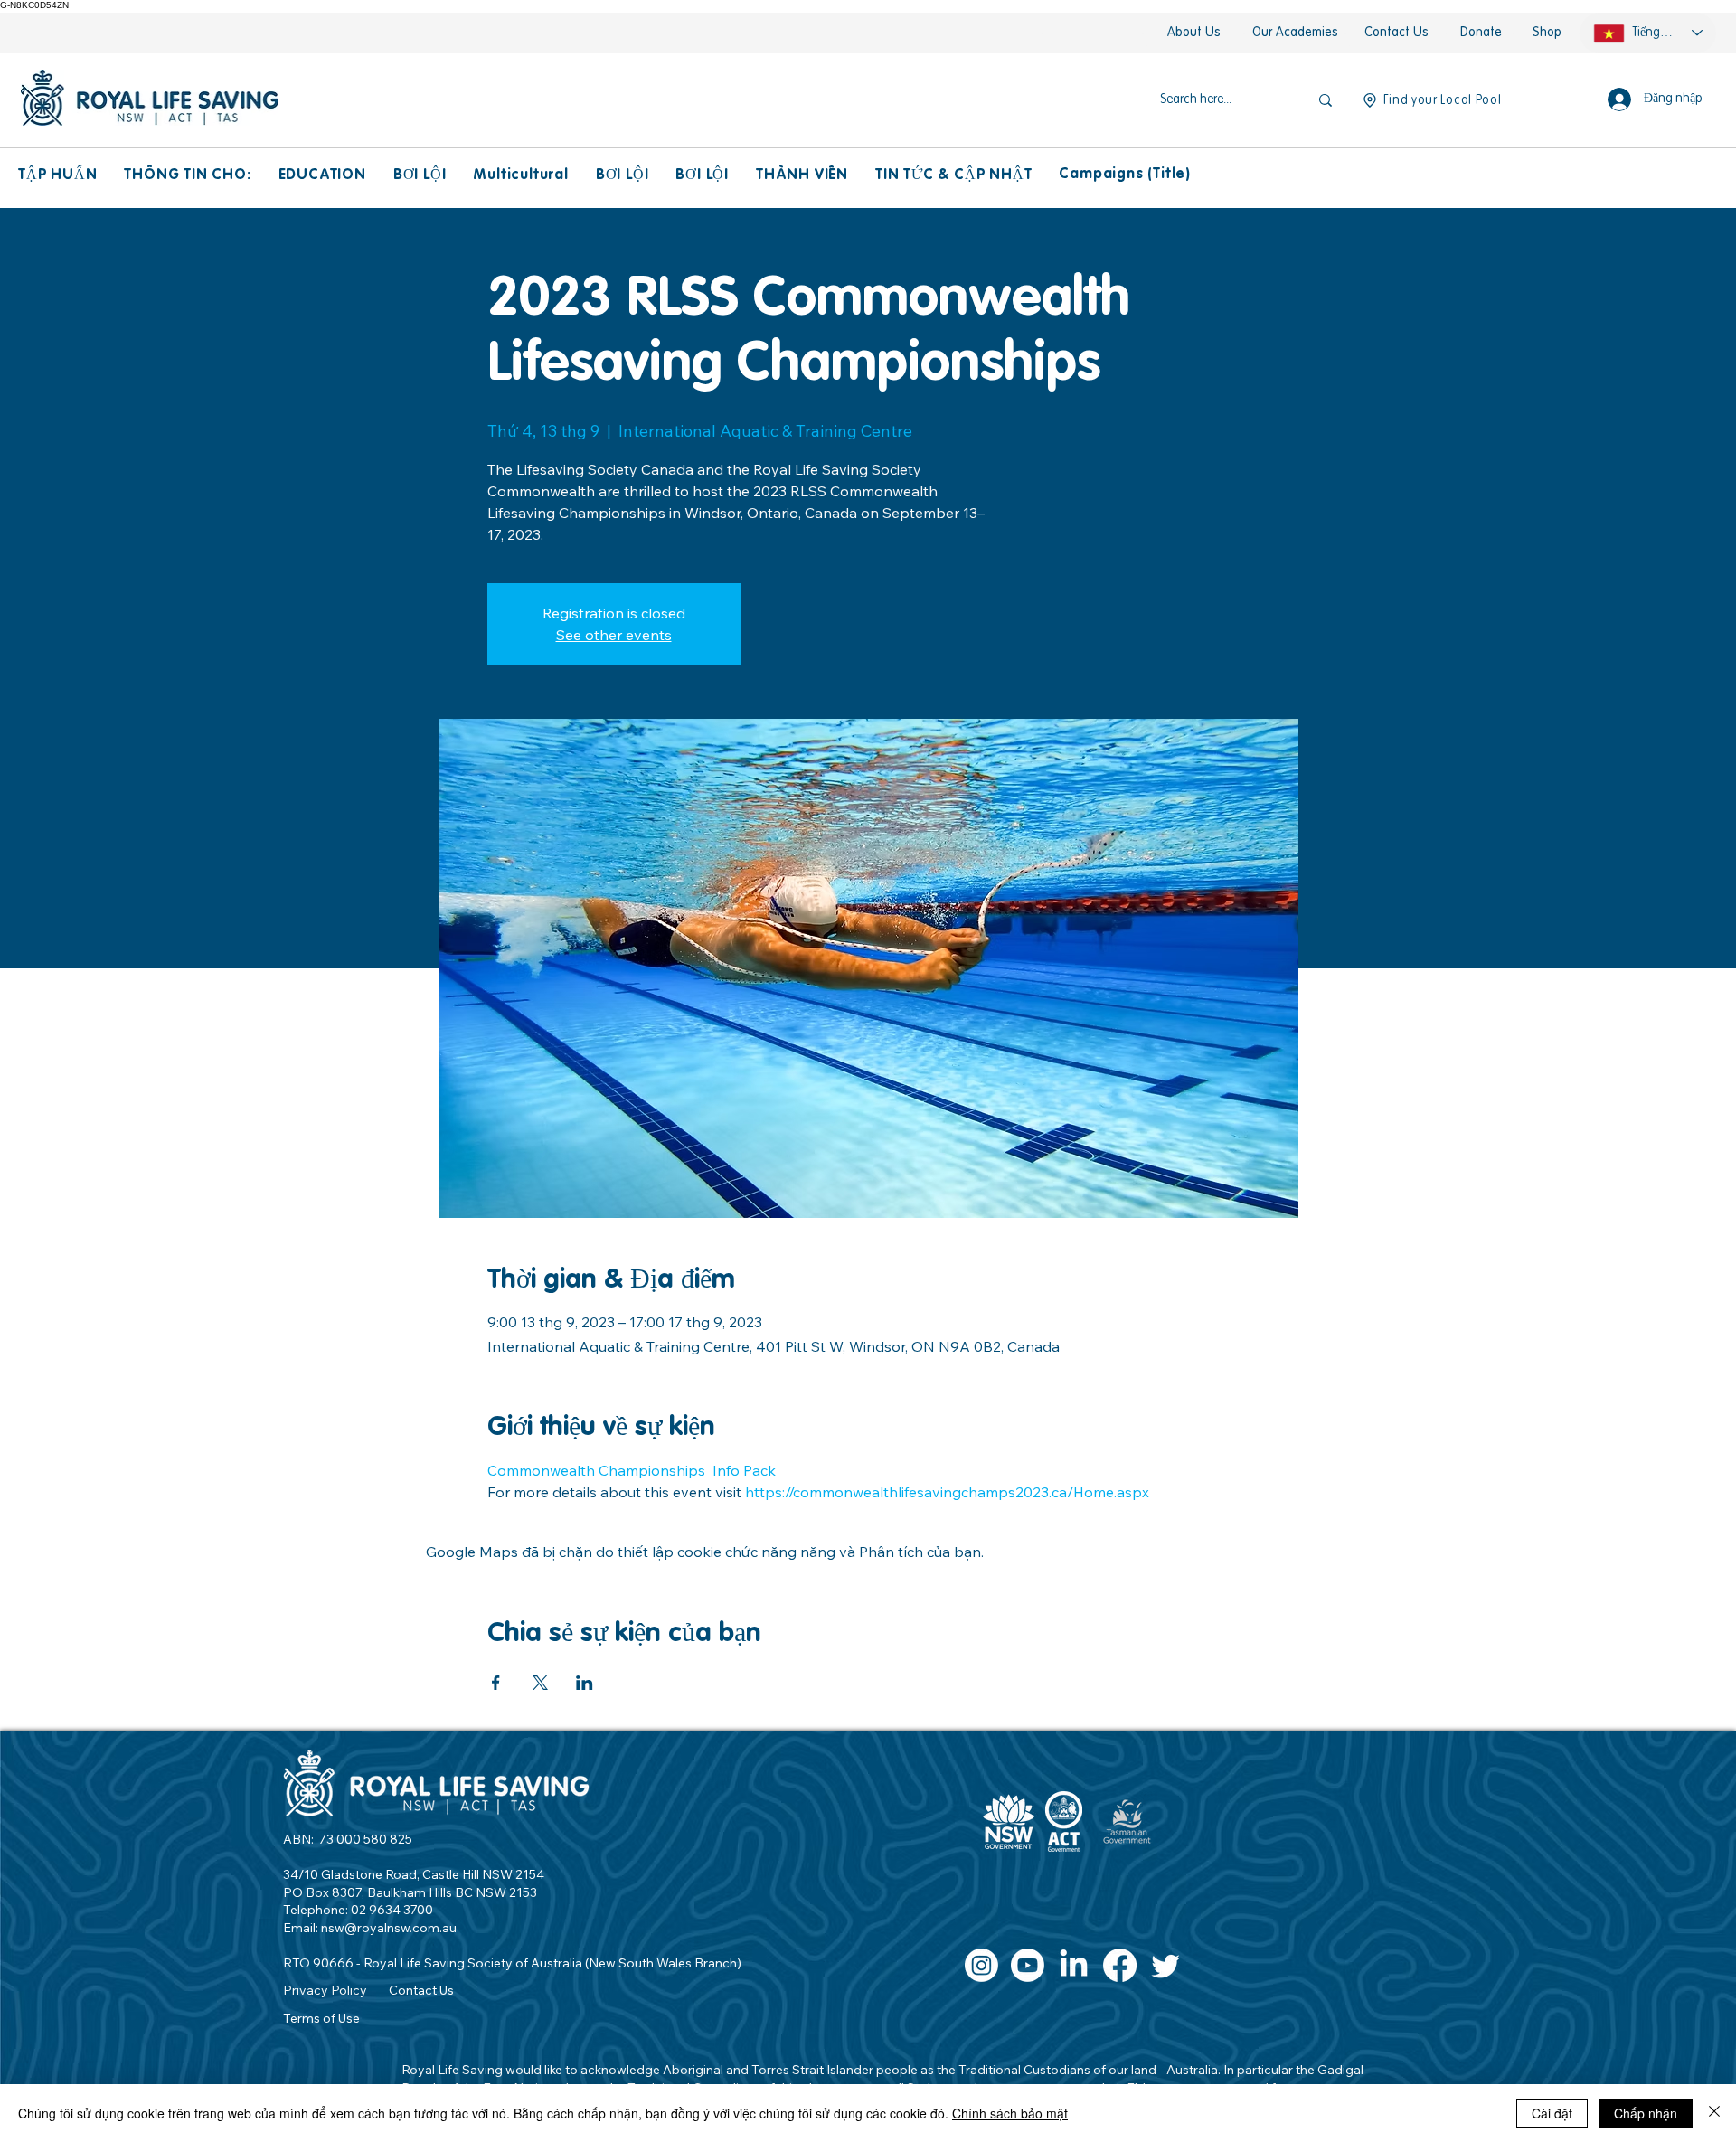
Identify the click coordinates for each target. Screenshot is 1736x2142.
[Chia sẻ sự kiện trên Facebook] (496, 1683)
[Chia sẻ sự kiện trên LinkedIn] (585, 1683)
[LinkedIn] (1074, 1965)
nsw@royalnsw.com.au (389, 1928)
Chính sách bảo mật (1010, 2113)
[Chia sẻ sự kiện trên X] (540, 1683)
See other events (614, 635)
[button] (57, 175)
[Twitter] (1166, 1965)
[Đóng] (1714, 2113)
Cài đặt (1552, 2113)
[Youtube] (1028, 1965)
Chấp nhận (1646, 2113)
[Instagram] (981, 1965)
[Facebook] (1120, 1965)
